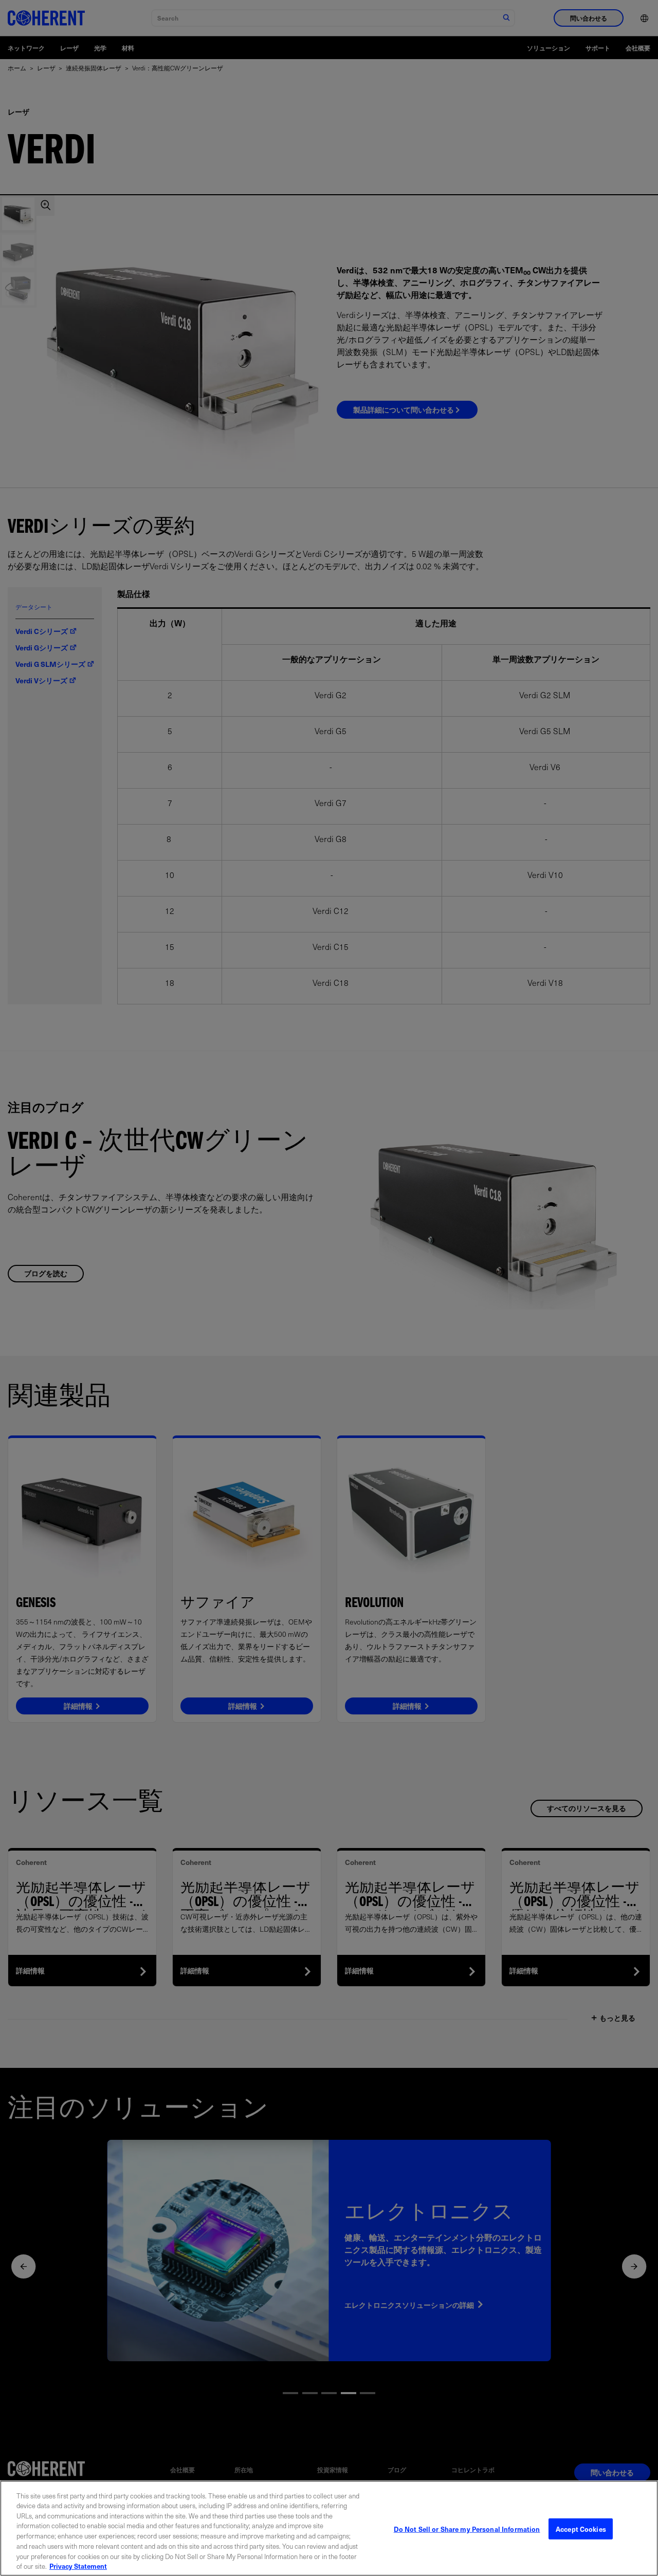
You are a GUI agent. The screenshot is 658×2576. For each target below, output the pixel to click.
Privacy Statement (78, 2565)
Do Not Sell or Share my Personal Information (467, 2529)
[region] (329, 2528)
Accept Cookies (581, 2529)
